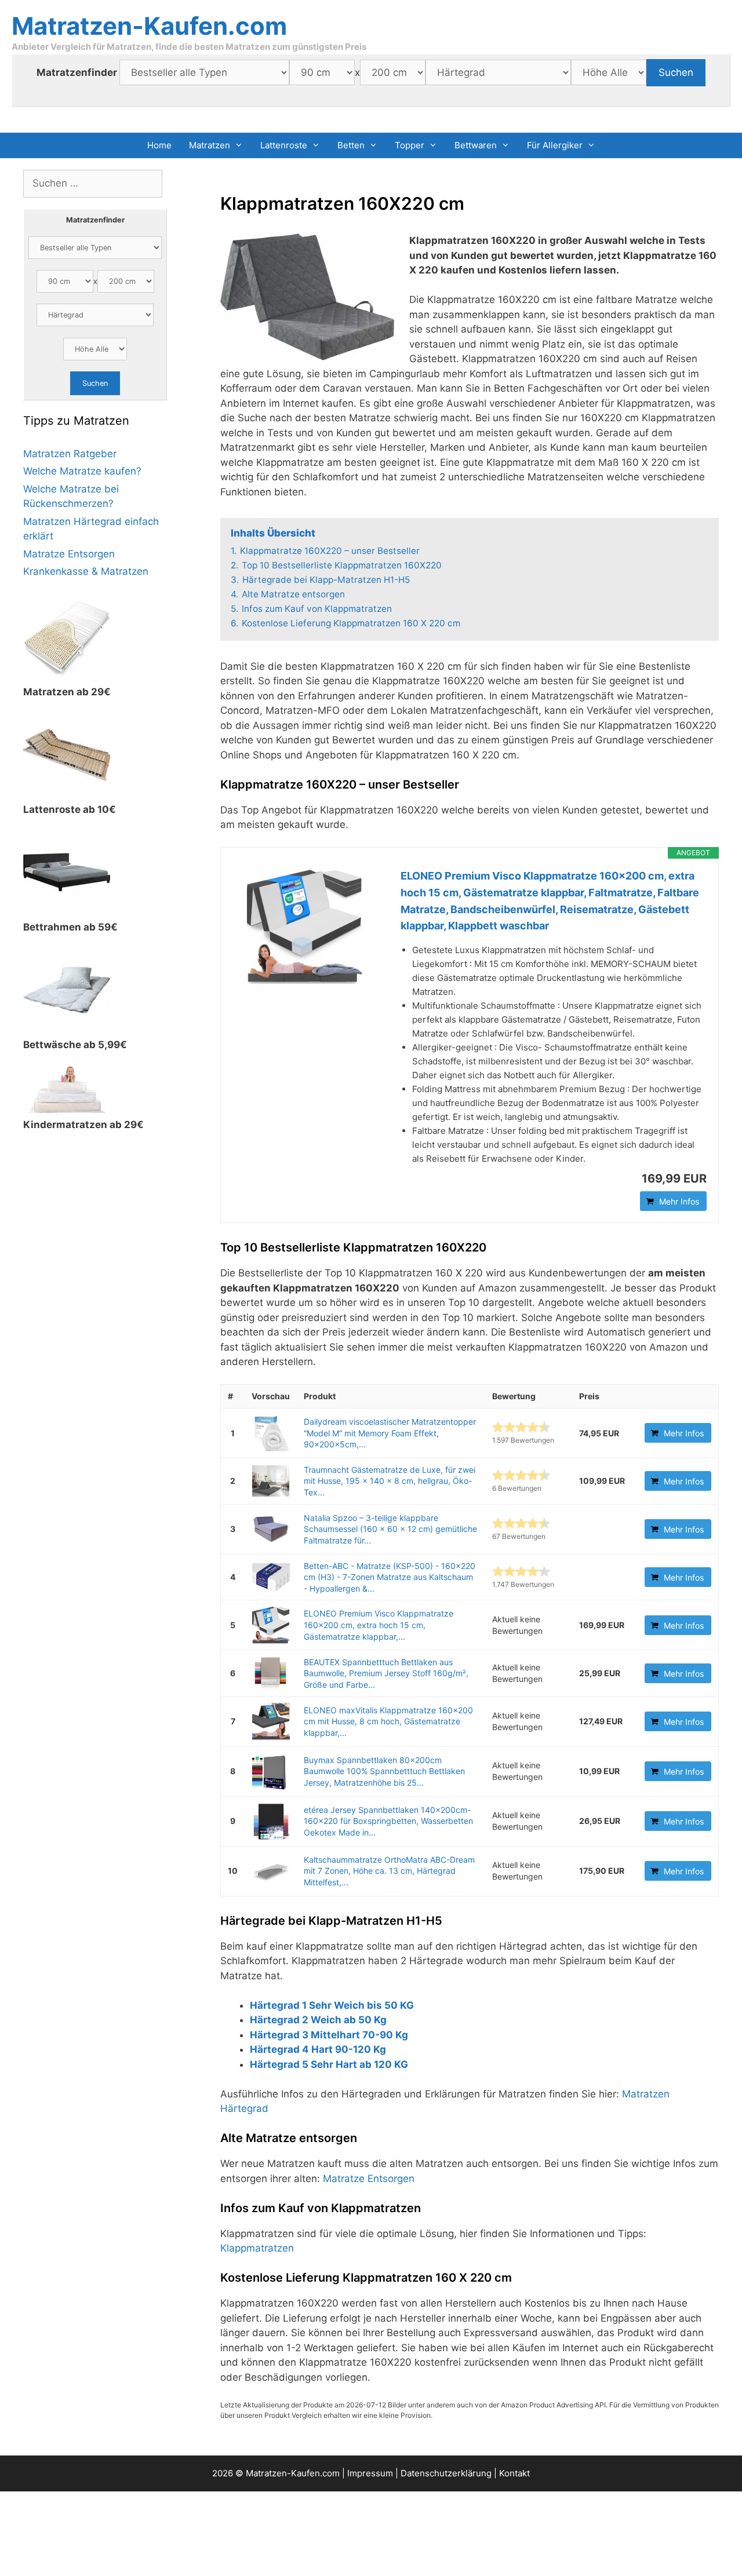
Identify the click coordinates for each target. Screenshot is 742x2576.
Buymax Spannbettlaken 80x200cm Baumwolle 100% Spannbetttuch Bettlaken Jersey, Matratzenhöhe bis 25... (384, 1771)
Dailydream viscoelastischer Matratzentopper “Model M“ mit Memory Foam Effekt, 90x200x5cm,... (390, 1433)
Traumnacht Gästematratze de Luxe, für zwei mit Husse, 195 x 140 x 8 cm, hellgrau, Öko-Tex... (390, 1481)
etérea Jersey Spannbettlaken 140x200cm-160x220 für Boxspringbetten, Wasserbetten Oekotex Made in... (388, 1821)
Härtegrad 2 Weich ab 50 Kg (318, 2020)
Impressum (370, 2473)
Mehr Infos (679, 1201)
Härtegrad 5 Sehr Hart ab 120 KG (329, 2064)
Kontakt (514, 2473)
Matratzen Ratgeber (70, 454)
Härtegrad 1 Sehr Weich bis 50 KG (332, 2005)
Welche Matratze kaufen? (82, 471)
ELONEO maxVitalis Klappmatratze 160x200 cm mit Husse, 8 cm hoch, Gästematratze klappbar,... (388, 1721)
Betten (351, 145)
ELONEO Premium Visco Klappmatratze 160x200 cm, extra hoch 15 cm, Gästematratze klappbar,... (379, 1625)
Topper (410, 145)
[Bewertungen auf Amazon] (521, 1427)
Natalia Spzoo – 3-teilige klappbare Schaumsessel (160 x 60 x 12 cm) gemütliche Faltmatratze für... (390, 1529)
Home (159, 145)
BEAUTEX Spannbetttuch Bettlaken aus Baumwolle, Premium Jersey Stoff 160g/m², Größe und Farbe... (386, 1673)
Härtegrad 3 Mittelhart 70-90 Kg (329, 2035)
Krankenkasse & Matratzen (86, 571)
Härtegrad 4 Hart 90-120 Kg (318, 2049)
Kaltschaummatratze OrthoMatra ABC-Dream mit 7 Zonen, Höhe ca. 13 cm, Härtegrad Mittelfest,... (389, 1871)
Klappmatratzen (257, 2248)
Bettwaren (476, 145)
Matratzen (210, 145)
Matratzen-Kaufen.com (149, 26)
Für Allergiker (555, 145)
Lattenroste (284, 145)
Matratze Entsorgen (369, 2179)
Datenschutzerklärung (446, 2473)
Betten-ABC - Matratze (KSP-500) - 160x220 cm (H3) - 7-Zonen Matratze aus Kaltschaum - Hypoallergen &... (390, 1577)
